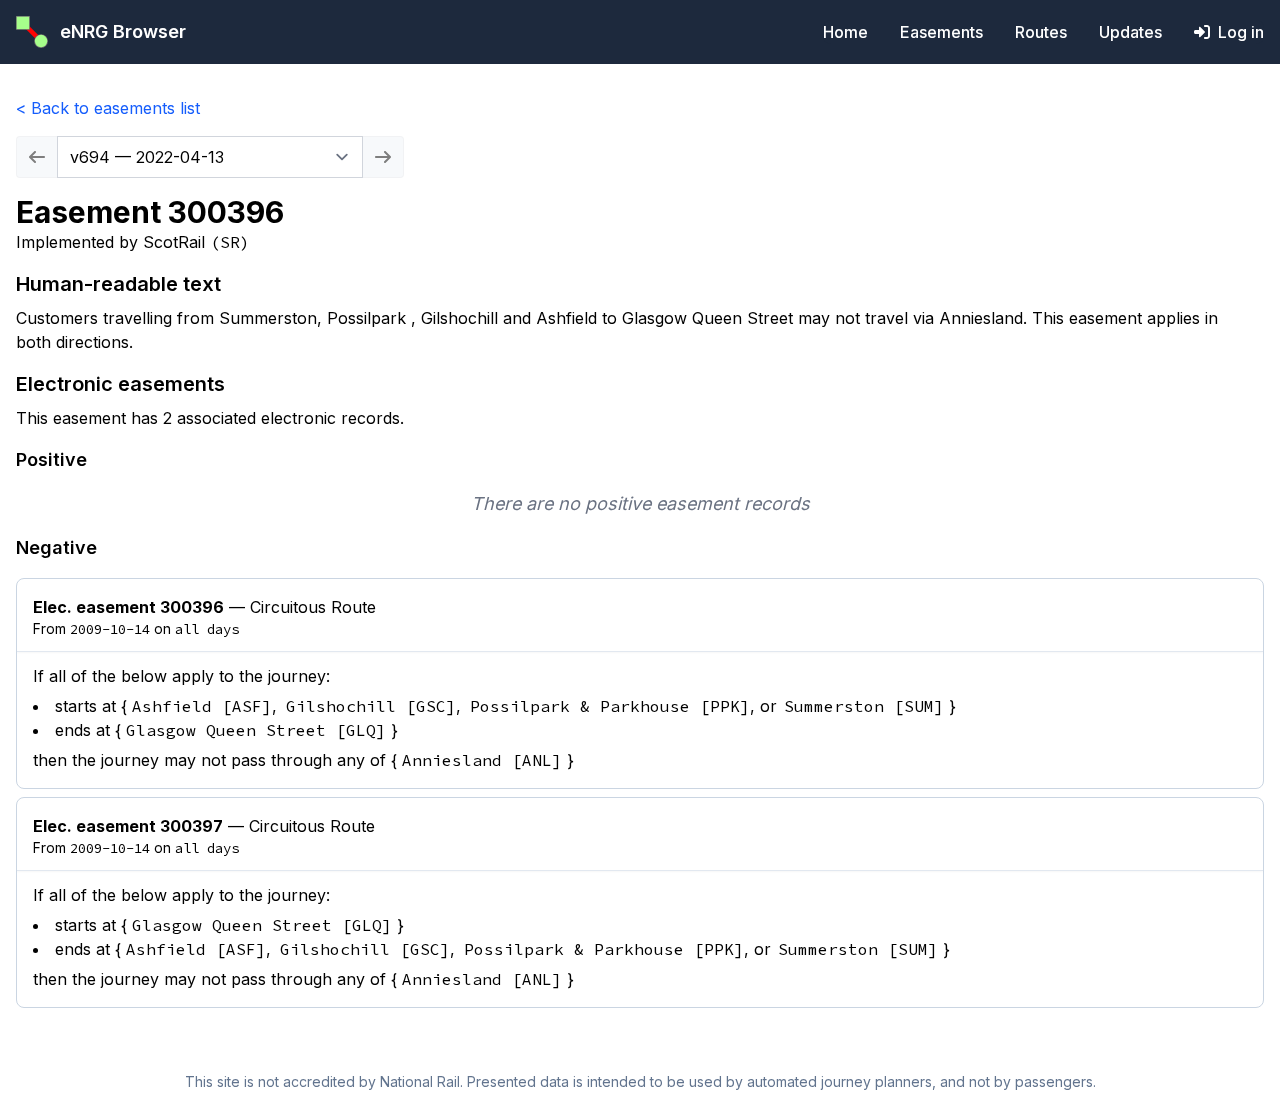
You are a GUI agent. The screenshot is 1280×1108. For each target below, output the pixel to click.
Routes (1041, 32)
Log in (1241, 32)
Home (845, 32)
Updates (1130, 32)
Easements (941, 32)
